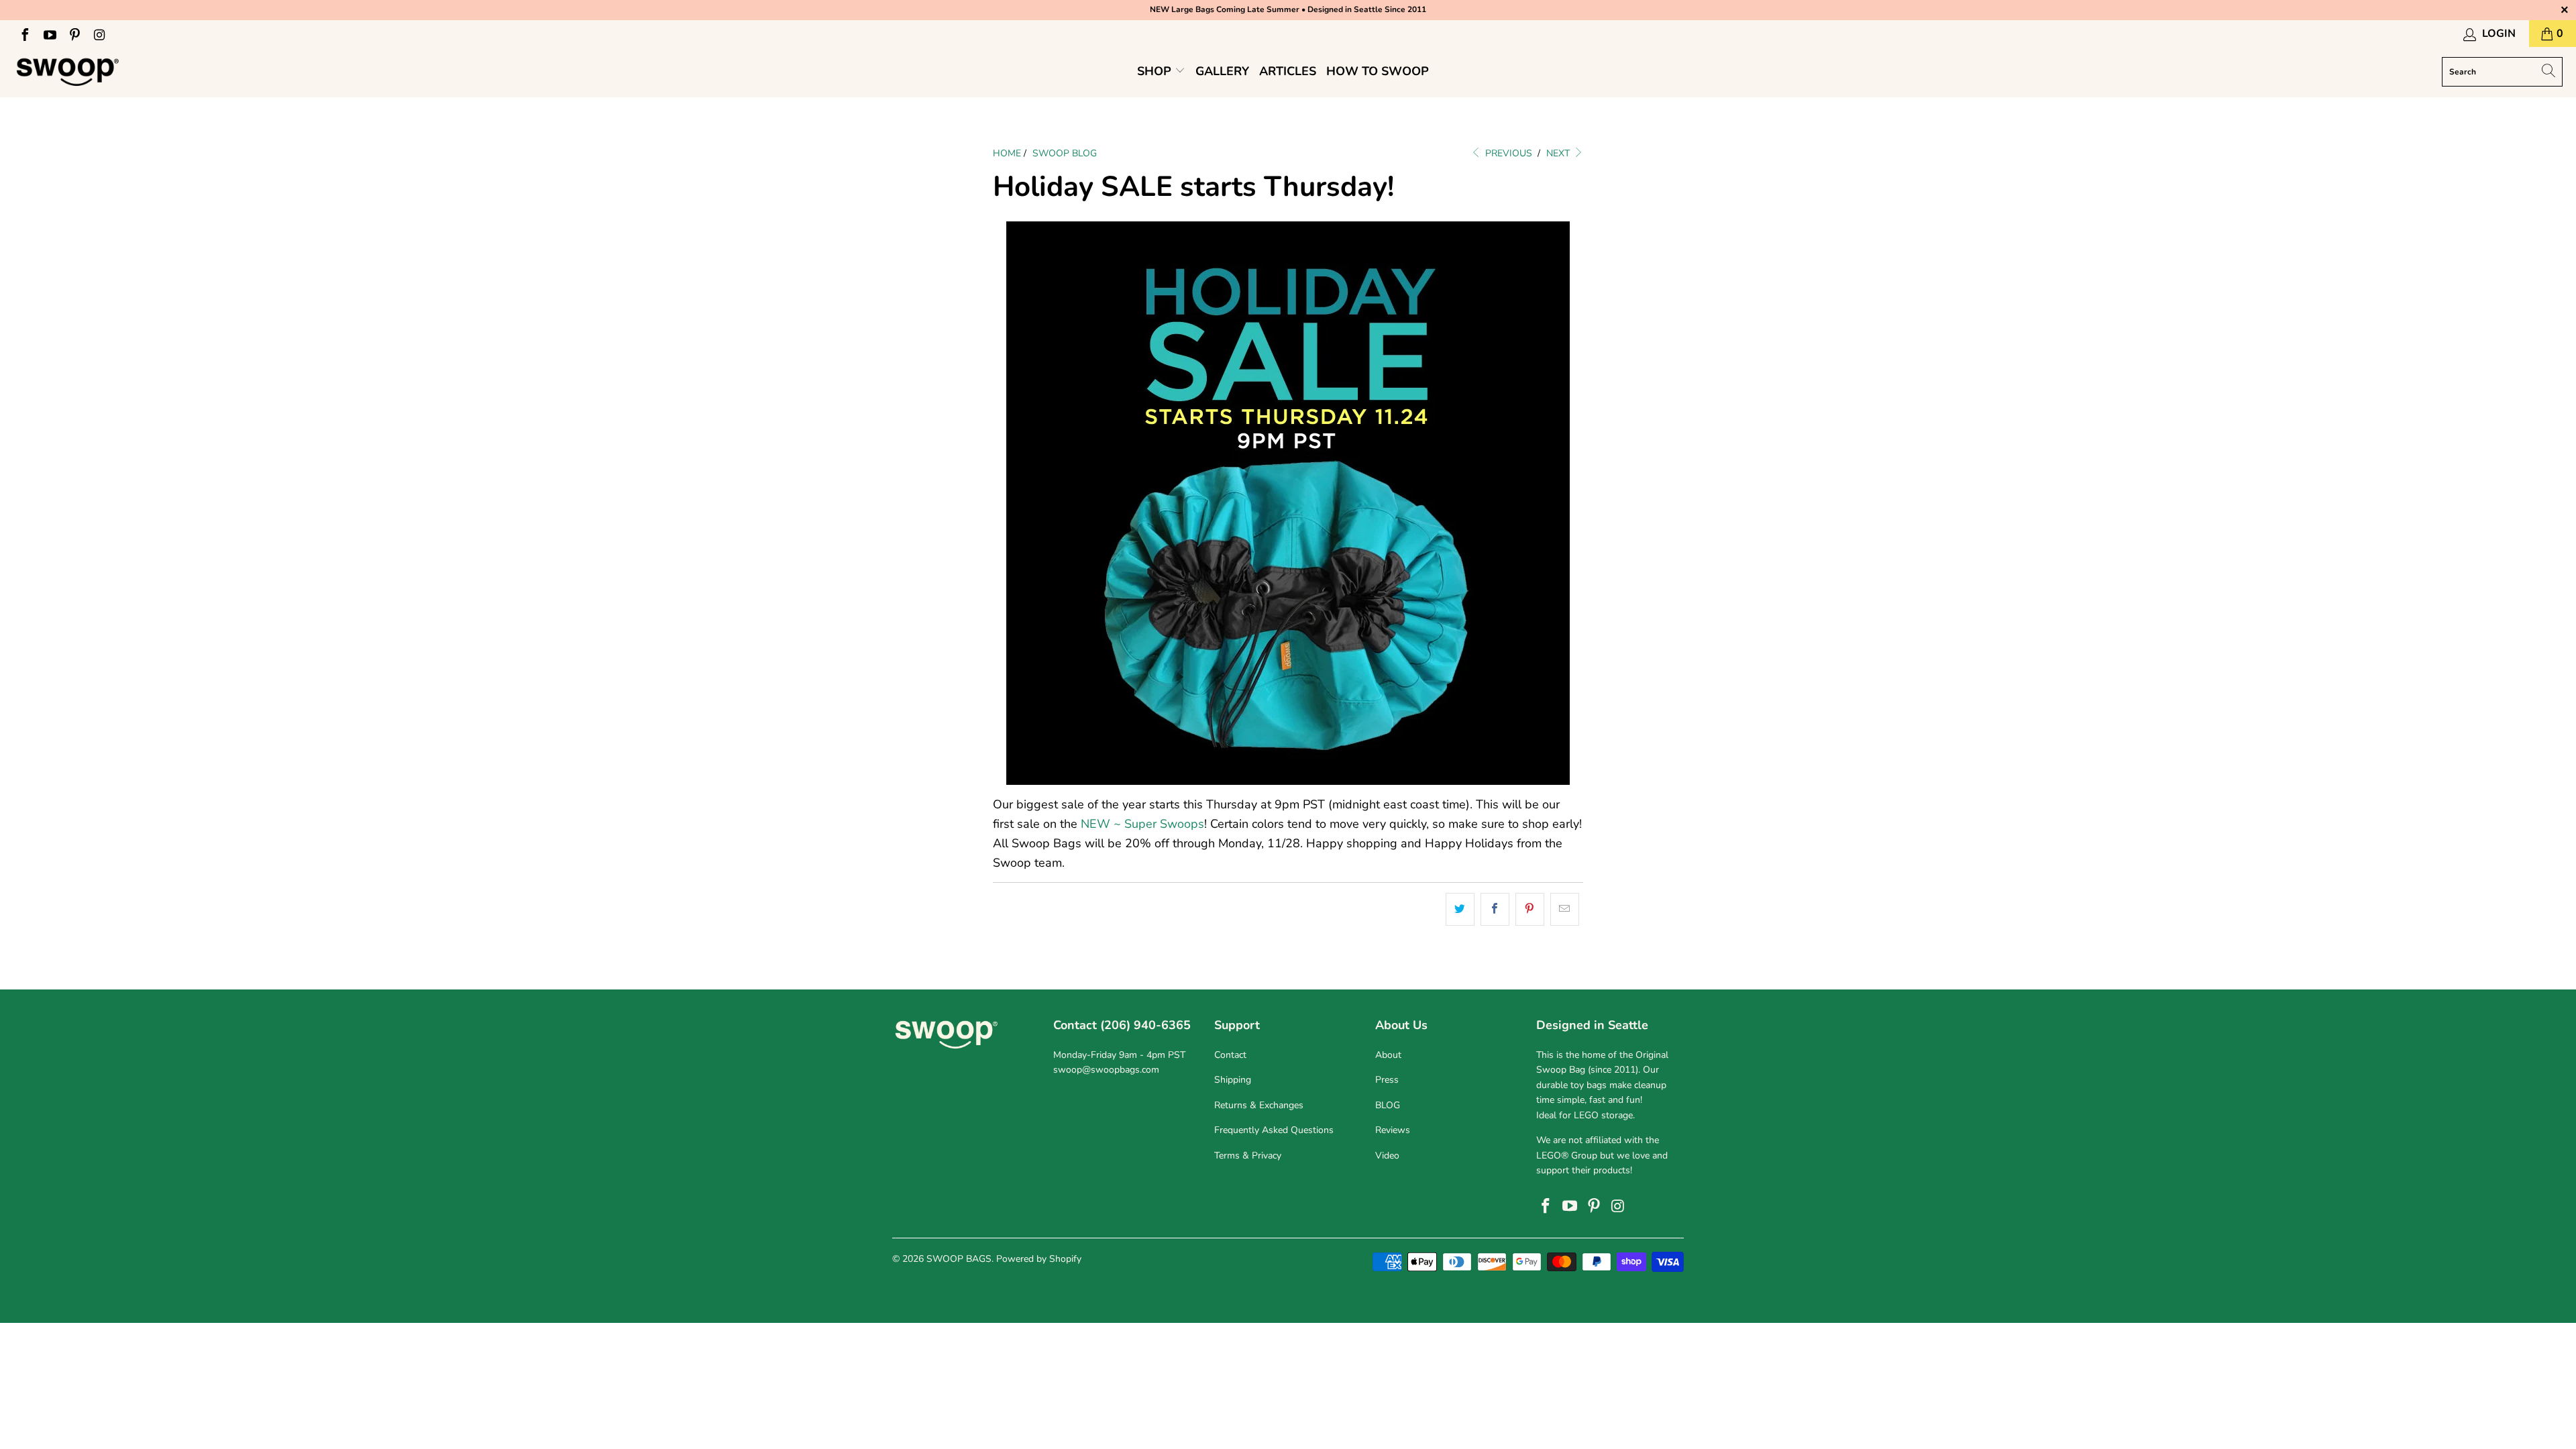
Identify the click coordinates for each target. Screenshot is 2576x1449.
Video (1387, 1156)
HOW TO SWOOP (1378, 71)
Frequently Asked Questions (1274, 1130)
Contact (1230, 1055)
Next (1559, 153)
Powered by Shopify (1039, 1259)
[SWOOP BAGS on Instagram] (99, 34)
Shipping (1233, 1080)
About (1388, 1055)
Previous (1507, 153)
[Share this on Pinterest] (1530, 909)
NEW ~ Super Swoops (1142, 824)
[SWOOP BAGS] (69, 72)
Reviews (1393, 1130)
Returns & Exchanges (1259, 1105)
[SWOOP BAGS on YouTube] (49, 34)
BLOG (1388, 1105)
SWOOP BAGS (959, 1259)
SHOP (1156, 71)
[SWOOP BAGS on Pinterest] (74, 34)
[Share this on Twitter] (1460, 909)
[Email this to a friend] (1565, 909)
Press (1387, 1080)
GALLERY (1222, 71)
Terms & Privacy (1248, 1156)
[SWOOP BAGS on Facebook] (24, 34)
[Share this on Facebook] (1495, 909)
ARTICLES (1288, 71)
